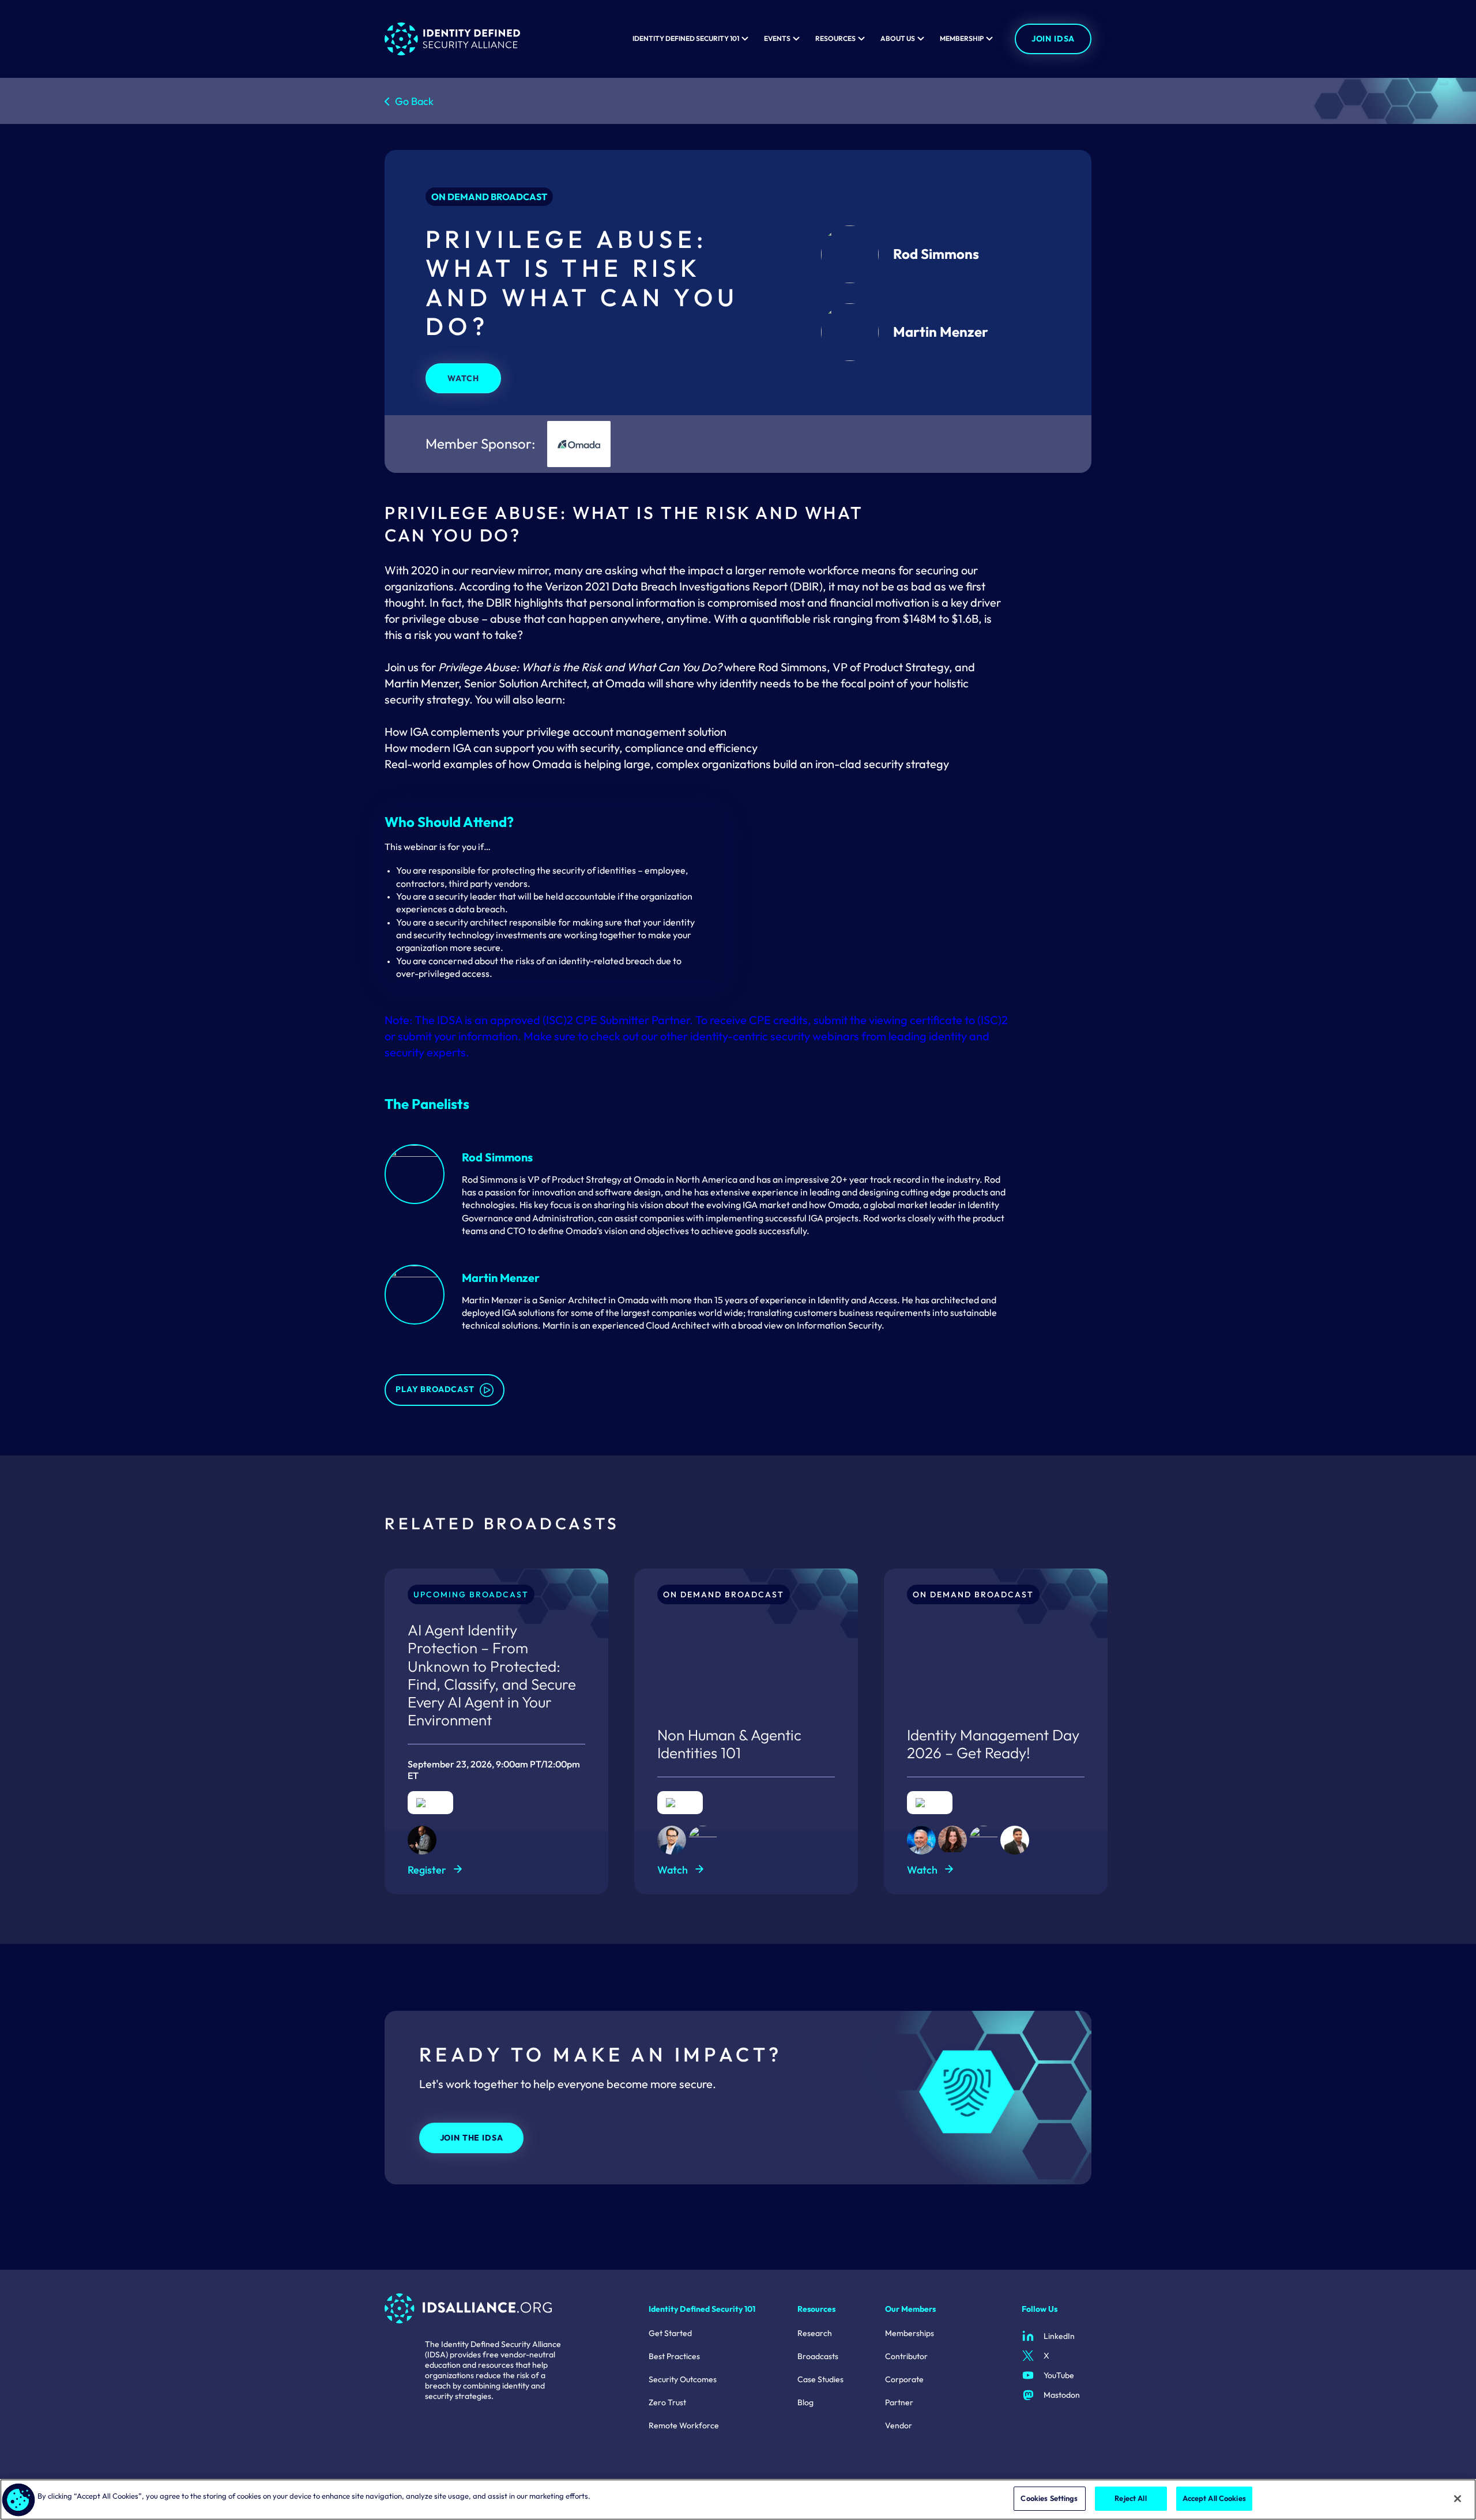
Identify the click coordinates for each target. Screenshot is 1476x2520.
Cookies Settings (1049, 2498)
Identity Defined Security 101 (686, 39)
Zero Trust (667, 2402)
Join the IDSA (472, 2138)
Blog (805, 2402)
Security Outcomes (683, 2379)
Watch (463, 378)
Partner (899, 2402)
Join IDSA (1053, 39)
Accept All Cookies (1214, 2498)
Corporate (904, 2379)
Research (815, 2333)
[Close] (1458, 2499)
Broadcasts (818, 2356)
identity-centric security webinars (775, 1036)
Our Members (910, 2309)
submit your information (458, 1036)
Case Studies (820, 2379)
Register (427, 1870)
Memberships (910, 2333)
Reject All (1130, 2498)
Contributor (906, 2356)
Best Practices (674, 2356)
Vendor (899, 2425)
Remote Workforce (684, 2425)
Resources (835, 39)
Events (777, 39)
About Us (898, 39)
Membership (962, 39)
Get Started (670, 2333)
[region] (738, 2500)
